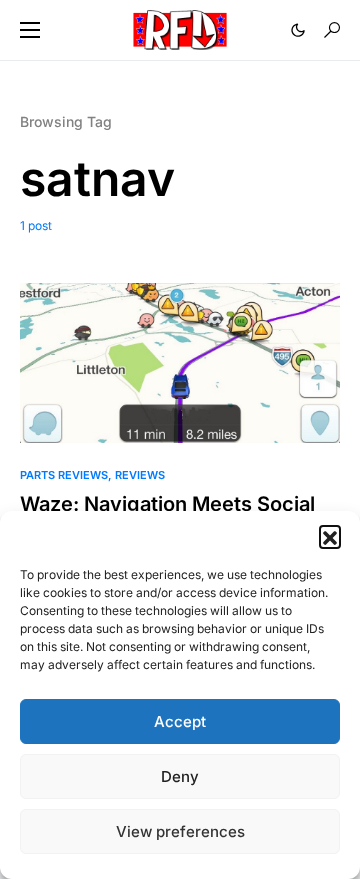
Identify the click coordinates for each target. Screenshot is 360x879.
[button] (330, 536)
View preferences (180, 831)
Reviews (140, 475)
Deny (180, 776)
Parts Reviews (64, 475)
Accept (180, 721)
